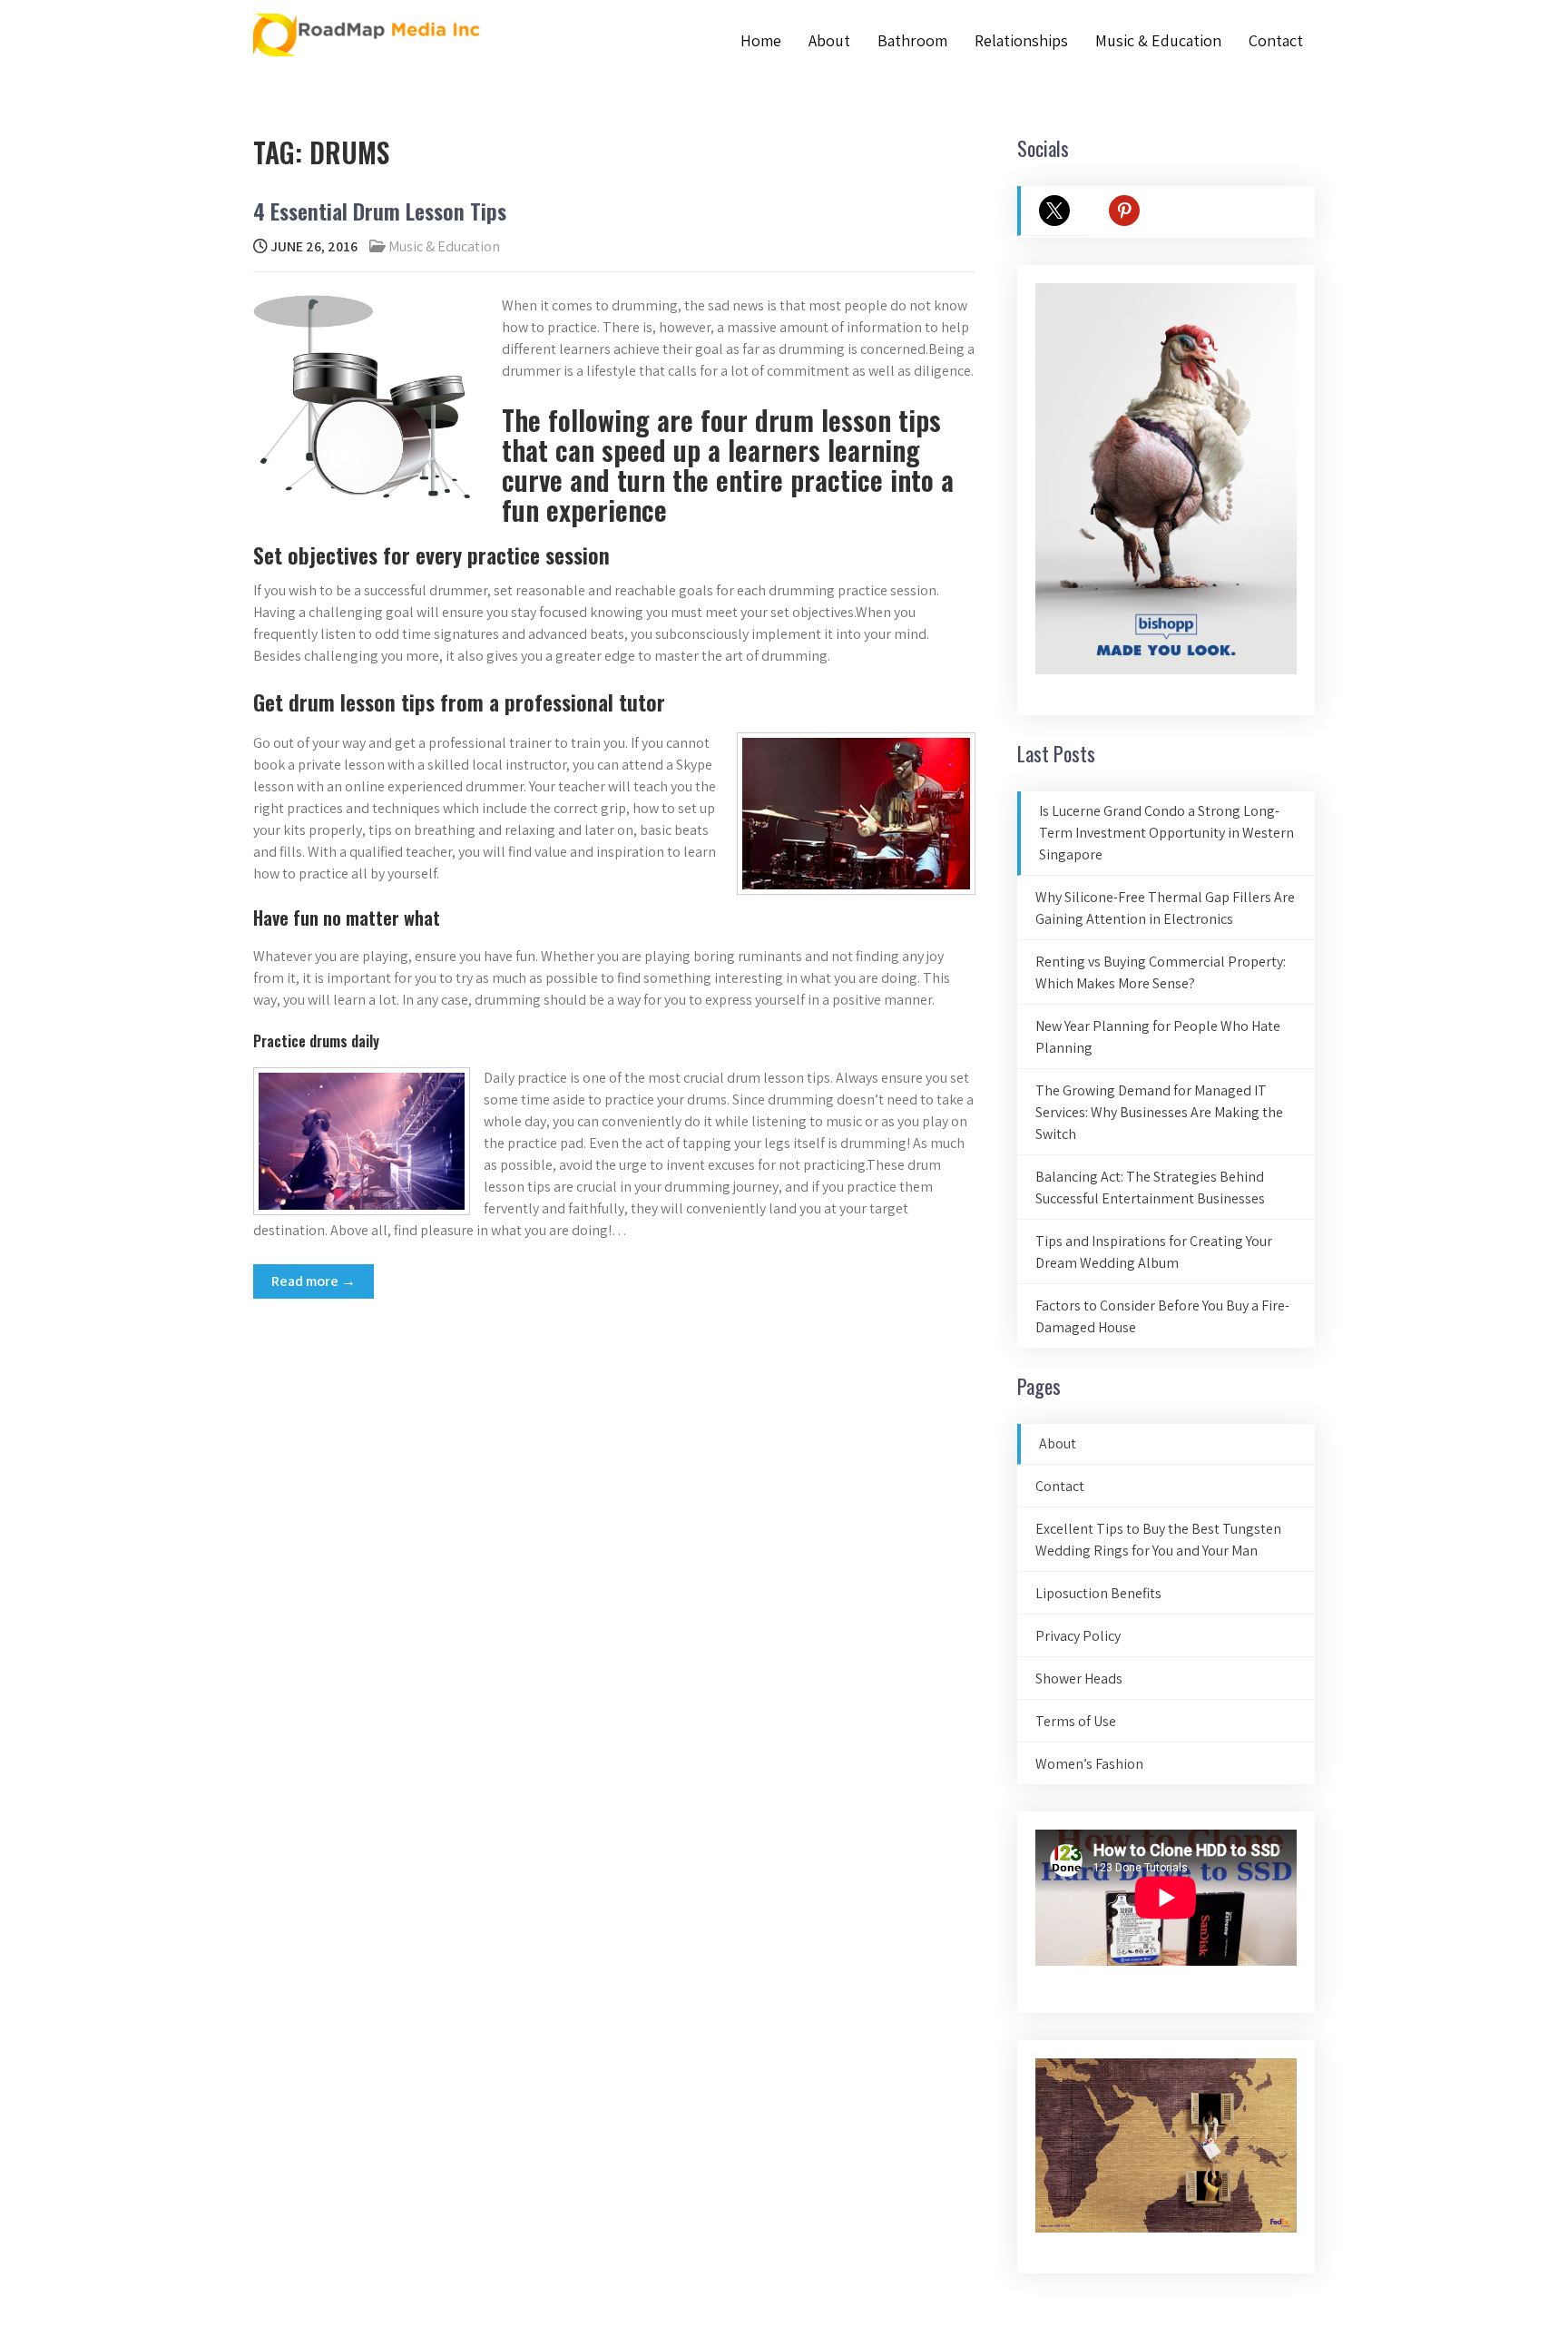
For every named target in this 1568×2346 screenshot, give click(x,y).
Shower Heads (1079, 1679)
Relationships (1021, 40)
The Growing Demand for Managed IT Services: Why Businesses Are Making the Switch (1159, 1112)
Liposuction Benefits (1098, 1593)
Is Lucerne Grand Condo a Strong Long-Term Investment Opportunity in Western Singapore (1166, 833)
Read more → (314, 1281)
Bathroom (912, 40)
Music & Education (1158, 40)
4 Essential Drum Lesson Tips (380, 211)
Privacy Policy (1078, 1636)
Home (761, 40)
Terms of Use (1076, 1721)
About (829, 40)
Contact (1276, 40)
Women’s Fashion (1089, 1764)
